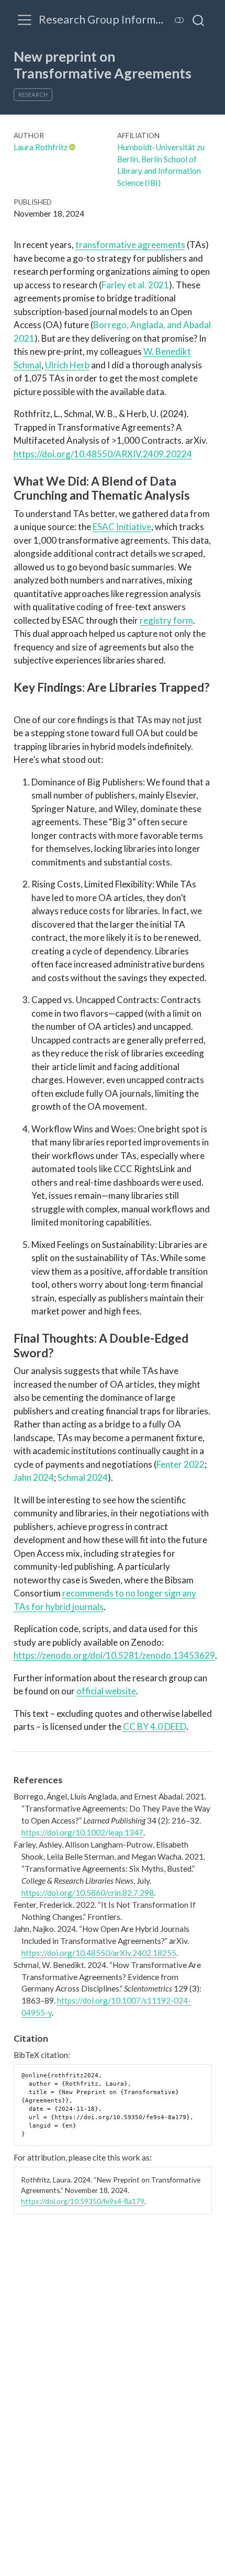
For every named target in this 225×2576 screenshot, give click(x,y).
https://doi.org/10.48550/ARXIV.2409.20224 (103, 454)
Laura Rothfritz (41, 147)
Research (33, 94)
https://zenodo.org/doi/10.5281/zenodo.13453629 (114, 1655)
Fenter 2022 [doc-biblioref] (181, 1464)
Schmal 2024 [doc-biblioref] (83, 1477)
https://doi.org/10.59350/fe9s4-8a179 (83, 2201)
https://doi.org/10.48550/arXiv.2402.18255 (99, 1953)
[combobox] (199, 20)
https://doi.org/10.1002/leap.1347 (82, 1832)
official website (106, 1691)
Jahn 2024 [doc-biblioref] (34, 1477)
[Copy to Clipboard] (206, 2068)
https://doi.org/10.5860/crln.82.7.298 (88, 1893)
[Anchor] (198, 494)
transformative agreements (130, 245)
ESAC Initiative (122, 527)
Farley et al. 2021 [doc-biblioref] (135, 285)
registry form (166, 620)
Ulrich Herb (67, 365)
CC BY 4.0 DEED (155, 1726)
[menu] (25, 20)
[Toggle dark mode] (179, 20)
